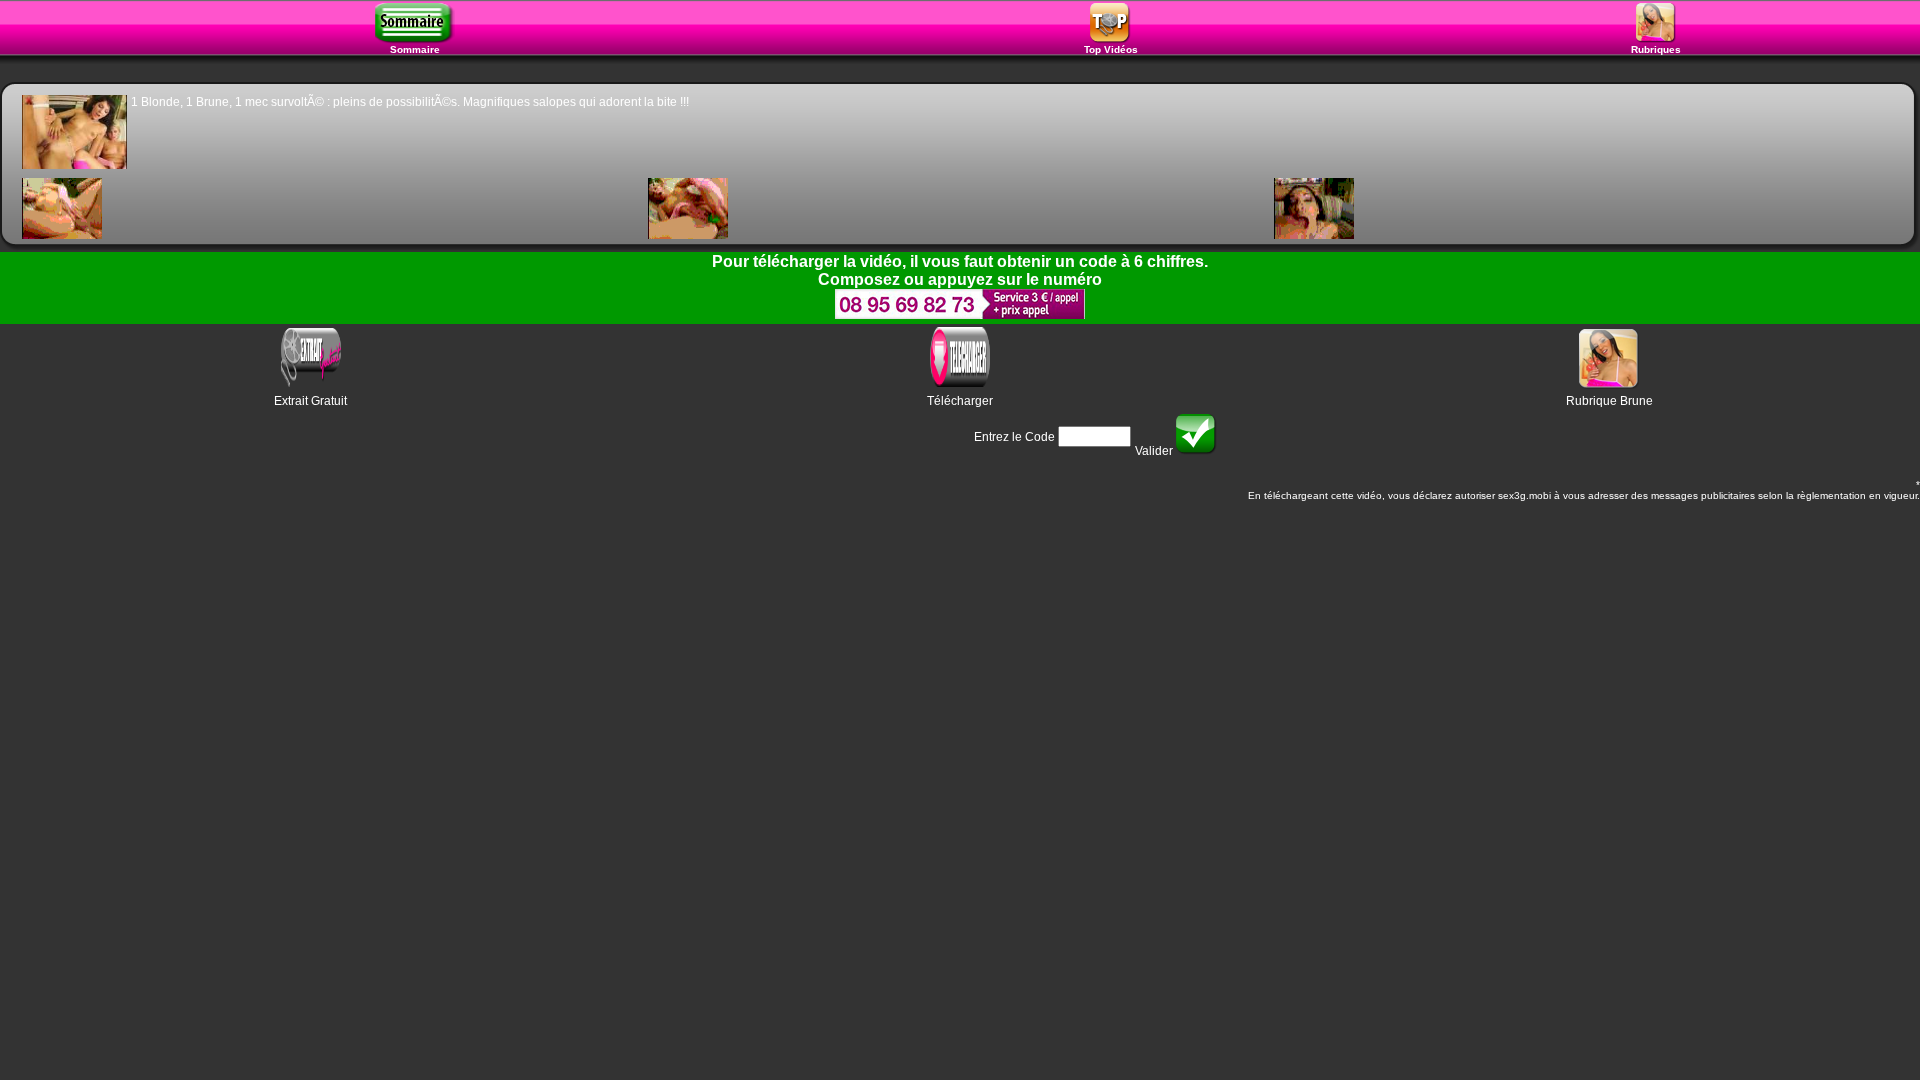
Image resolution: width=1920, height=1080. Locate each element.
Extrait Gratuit (310, 401)
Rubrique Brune (1609, 401)
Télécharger (960, 401)
